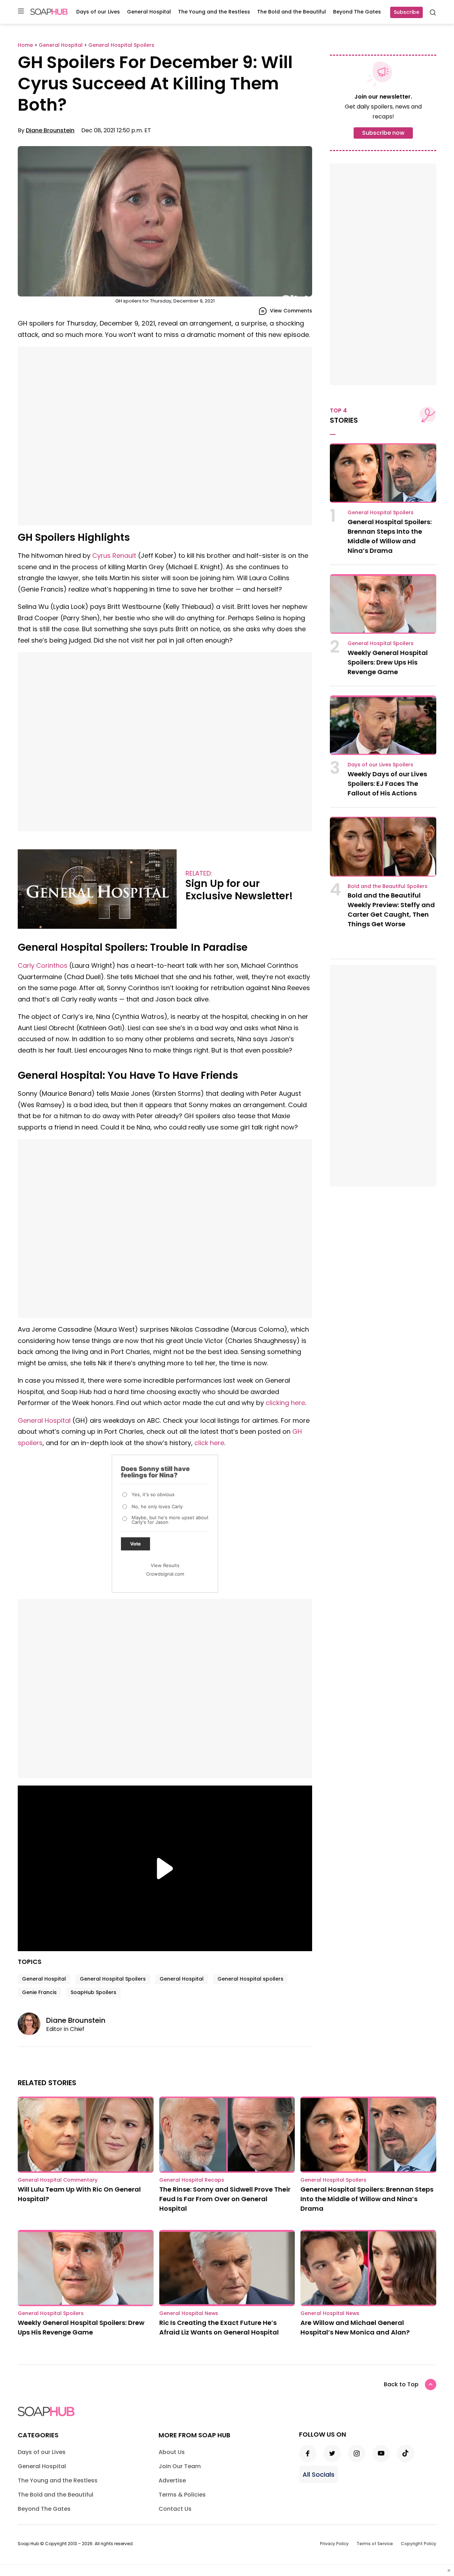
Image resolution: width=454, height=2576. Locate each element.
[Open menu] (21, 12)
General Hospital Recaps (192, 2180)
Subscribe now (383, 133)
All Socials (319, 2474)
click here (209, 1443)
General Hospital (149, 12)
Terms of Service (375, 2544)
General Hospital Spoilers (113, 1979)
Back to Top (401, 2384)
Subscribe (406, 12)
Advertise (172, 2480)
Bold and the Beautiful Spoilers (387, 886)
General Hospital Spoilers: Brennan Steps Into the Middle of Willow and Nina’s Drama (367, 2199)
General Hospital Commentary (58, 2180)
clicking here (285, 1403)
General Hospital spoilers (250, 1979)
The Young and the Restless (214, 12)
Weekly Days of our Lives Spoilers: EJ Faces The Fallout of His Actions (387, 784)
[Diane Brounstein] (32, 2024)
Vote (135, 1544)
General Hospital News (189, 2313)
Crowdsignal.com (165, 1574)
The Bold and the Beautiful (292, 12)
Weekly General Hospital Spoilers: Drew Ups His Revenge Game (388, 662)
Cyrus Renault (114, 556)
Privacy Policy (334, 2544)
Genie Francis (39, 1992)
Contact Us (175, 2509)
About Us (172, 2452)
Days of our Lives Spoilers (380, 765)
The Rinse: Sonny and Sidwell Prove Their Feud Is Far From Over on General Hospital (225, 2199)
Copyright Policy (419, 2544)
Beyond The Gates (357, 12)
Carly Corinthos (43, 965)
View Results (165, 1565)
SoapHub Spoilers (93, 1992)
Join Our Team (180, 2466)
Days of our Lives (98, 12)
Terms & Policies (182, 2495)
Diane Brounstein (50, 130)
